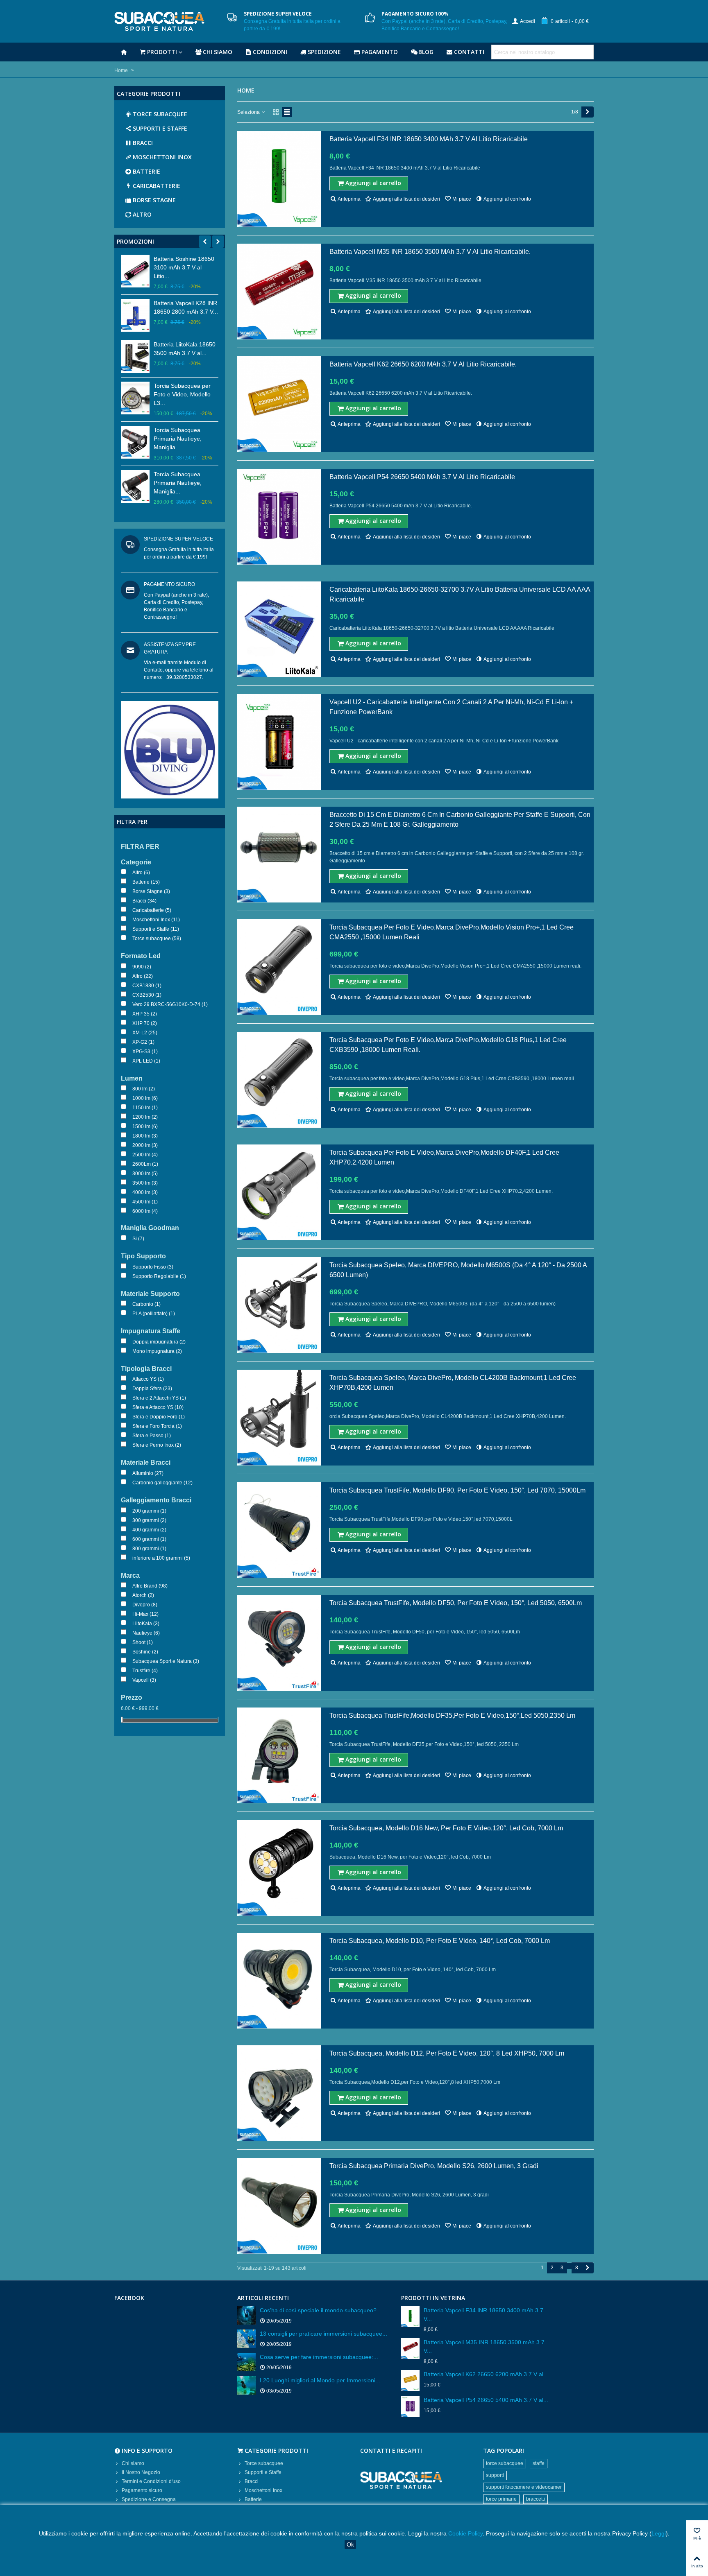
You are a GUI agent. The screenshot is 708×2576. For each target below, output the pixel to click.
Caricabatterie (157, 186)
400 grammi (149, 1530)
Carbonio (146, 1304)
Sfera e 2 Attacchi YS (159, 1398)
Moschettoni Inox (162, 157)
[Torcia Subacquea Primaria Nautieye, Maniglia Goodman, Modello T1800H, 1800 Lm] (135, 486)
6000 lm (145, 1211)
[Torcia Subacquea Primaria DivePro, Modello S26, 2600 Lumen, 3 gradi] (279, 2206)
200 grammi (149, 1511)
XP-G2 (143, 1042)
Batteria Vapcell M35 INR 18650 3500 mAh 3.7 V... (484, 2346)
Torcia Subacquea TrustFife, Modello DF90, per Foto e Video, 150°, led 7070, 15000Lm (457, 1490)
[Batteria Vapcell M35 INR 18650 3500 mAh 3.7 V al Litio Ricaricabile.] (279, 292)
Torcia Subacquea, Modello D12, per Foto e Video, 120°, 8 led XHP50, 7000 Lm (447, 2053)
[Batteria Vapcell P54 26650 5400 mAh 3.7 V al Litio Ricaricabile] (279, 517)
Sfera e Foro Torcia (157, 1426)
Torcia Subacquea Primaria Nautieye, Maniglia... (178, 439)
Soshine (145, 1652)
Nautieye (146, 1633)
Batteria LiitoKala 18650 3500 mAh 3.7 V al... (185, 349)
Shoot (143, 1642)
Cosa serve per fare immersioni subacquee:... (319, 2357)
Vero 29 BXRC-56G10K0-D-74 (170, 1004)
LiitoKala (146, 1624)
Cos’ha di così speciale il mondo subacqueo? (318, 2310)
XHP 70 (145, 1023)
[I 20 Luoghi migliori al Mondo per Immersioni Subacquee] (246, 2385)
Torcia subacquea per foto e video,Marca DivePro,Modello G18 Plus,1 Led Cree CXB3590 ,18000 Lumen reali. (448, 1045)
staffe (539, 2463)
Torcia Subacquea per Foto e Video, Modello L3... (182, 394)
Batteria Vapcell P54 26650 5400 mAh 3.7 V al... (486, 2400)
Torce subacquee (160, 114)
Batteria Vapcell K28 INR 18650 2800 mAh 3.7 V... (186, 307)
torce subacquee (505, 2463)
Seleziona (249, 112)
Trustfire (145, 1671)
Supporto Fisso (153, 1267)
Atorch (143, 1595)
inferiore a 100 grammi (161, 1558)
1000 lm (145, 1098)
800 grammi (149, 1549)
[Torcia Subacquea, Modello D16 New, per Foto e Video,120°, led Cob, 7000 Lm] (279, 1868)
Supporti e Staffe (160, 128)
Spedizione (324, 52)
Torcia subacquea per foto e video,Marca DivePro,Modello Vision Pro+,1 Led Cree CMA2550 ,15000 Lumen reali (452, 932)
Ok (350, 2544)
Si (138, 1239)
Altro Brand (150, 1586)
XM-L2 (145, 1033)
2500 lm (145, 1155)
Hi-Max (145, 1614)
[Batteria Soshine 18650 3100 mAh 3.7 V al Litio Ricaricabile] (135, 271)
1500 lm (145, 1126)
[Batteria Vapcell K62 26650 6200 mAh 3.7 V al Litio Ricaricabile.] (279, 404)
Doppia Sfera (152, 1389)
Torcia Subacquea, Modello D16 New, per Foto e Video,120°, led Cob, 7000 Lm (446, 1828)
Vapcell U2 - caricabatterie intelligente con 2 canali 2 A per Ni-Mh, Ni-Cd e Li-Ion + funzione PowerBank (451, 707)
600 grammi (149, 1539)
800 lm (144, 1089)
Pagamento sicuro (142, 2490)
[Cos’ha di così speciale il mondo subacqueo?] (246, 2315)
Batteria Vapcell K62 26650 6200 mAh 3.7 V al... (486, 2374)
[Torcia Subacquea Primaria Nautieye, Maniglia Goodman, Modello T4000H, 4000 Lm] (135, 442)
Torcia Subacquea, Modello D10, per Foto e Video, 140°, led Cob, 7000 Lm (440, 1941)
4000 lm (145, 1192)
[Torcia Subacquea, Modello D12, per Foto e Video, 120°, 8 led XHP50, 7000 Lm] (279, 2093)
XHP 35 (145, 1014)
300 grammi (149, 1520)
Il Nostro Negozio (141, 2472)
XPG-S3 (145, 1052)
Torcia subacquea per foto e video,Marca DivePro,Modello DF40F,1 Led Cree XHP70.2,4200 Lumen (444, 1157)
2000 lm (145, 1145)
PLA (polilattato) (154, 1314)
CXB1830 (147, 986)
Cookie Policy (465, 2533)
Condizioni (270, 52)
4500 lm (145, 1202)
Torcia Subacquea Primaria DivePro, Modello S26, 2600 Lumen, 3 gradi (434, 2166)
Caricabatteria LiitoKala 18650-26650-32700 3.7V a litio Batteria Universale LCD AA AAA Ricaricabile (460, 594)
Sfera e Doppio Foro (159, 1417)
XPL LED (146, 1061)
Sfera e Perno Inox (157, 1445)
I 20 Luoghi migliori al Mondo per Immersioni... (320, 2380)
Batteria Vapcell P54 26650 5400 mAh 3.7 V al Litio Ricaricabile (422, 477)
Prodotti (162, 52)
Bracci (143, 143)
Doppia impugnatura (159, 1342)
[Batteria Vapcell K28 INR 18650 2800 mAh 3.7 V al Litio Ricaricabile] (135, 315)
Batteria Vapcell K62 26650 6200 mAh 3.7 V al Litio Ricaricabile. (423, 364)
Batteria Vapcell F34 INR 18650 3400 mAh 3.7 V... (483, 2315)
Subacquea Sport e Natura (166, 1661)
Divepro (145, 1605)
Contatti (469, 52)
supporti (495, 2475)
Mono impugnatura (157, 1351)
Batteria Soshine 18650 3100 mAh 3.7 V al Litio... (184, 267)
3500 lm (145, 1183)
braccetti (536, 2499)
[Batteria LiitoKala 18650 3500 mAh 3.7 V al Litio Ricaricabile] (135, 357)
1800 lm (145, 1136)
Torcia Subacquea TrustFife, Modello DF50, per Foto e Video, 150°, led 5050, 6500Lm (456, 1603)
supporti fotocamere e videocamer (524, 2487)
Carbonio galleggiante (162, 1483)
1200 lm (145, 1117)
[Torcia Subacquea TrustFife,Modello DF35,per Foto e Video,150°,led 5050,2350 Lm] (279, 1755)
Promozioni (135, 241)
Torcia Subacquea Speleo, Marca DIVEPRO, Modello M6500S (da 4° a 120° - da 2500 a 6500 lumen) (458, 1270)
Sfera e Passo (152, 1436)
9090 (142, 967)
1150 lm (145, 1108)
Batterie (146, 171)
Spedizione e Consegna (149, 2499)
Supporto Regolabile (159, 1276)
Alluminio (148, 1473)
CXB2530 (147, 995)
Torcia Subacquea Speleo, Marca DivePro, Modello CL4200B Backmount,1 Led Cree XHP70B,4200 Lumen (453, 1383)
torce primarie (501, 2499)
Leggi (659, 2533)
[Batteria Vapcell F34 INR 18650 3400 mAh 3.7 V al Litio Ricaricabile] (279, 179)
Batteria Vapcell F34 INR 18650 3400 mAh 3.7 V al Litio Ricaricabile (429, 139)
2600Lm (145, 1164)
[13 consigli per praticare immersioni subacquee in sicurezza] (246, 2339)
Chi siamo (218, 52)
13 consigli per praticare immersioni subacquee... (323, 2334)
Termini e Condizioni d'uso (151, 2481)
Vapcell (144, 1680)
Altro (142, 214)
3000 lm (145, 1174)
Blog (426, 52)
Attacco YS (148, 1379)
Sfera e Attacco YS (158, 1407)
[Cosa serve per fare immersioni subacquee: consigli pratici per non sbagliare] (246, 2362)
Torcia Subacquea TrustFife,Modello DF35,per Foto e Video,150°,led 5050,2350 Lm (452, 1715)
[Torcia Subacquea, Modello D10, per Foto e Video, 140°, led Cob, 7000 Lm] (279, 1981)
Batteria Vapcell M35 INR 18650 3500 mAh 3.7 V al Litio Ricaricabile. (430, 252)
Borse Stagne (154, 200)
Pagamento (380, 52)
